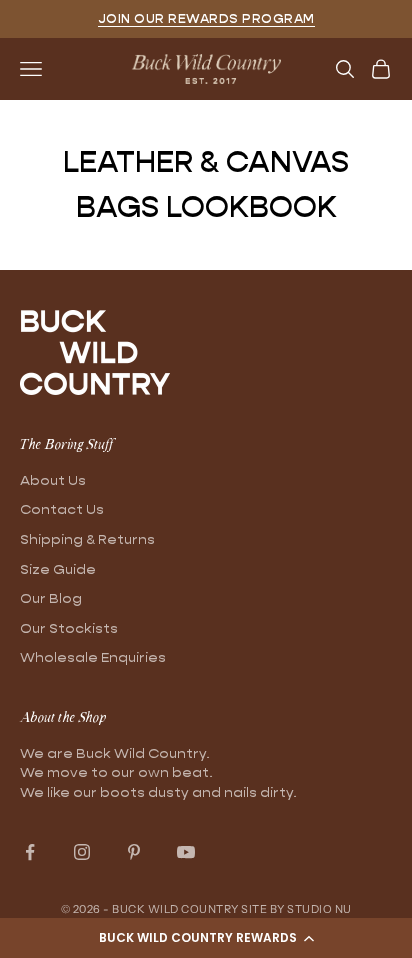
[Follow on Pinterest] (134, 852)
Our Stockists (69, 628)
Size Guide (58, 569)
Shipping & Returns (87, 539)
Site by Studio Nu (296, 909)
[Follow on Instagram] (82, 852)
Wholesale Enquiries (93, 657)
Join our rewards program (206, 18)
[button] (206, 938)
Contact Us (62, 509)
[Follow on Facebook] (30, 852)
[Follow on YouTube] (186, 852)
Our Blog (51, 598)
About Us (53, 480)
